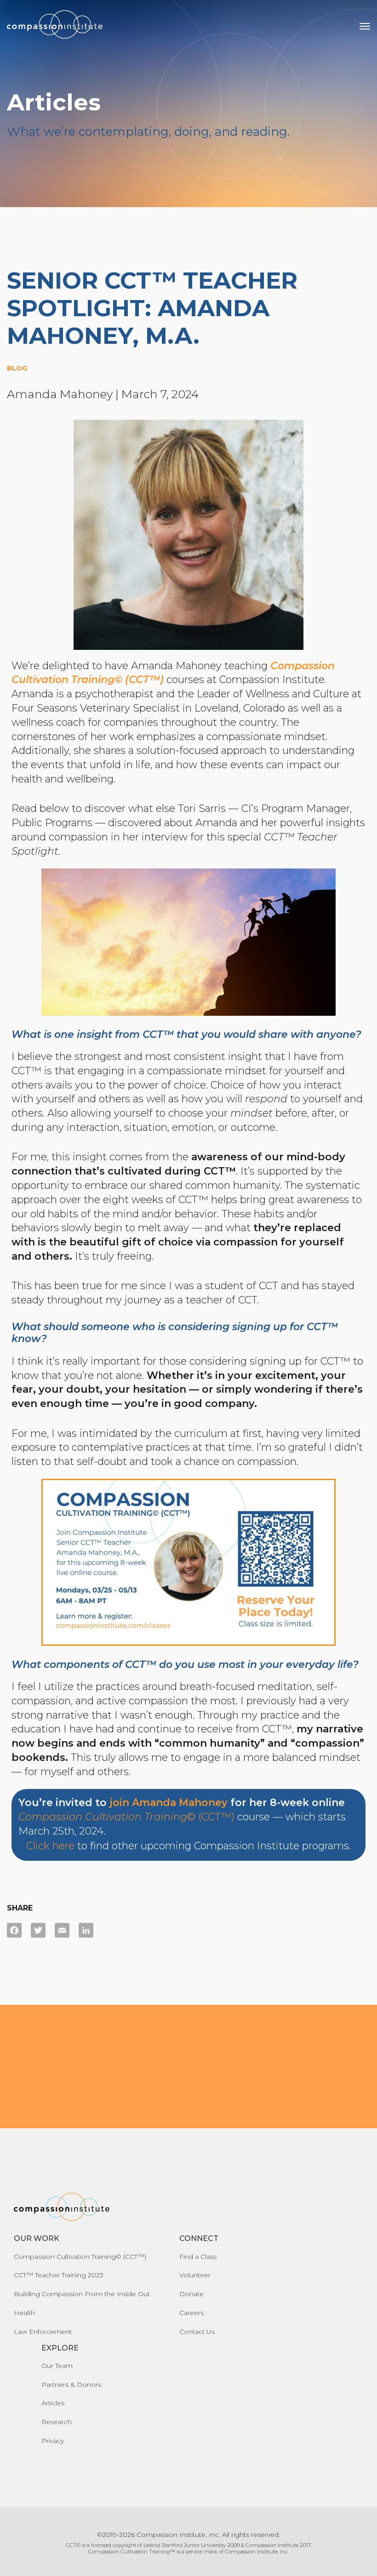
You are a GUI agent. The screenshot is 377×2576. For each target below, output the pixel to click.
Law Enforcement (43, 2332)
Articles (53, 2403)
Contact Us (197, 2332)
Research (57, 2422)
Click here (50, 1846)
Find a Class (198, 2257)
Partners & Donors (71, 2385)
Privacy (53, 2441)
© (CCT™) (126, 1817)
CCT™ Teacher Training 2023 (59, 2275)
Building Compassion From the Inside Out (82, 2294)
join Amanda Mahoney (169, 1803)
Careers (191, 2313)
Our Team (57, 2366)
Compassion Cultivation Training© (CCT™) (80, 2257)
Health (24, 2313)
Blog (17, 368)
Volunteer (195, 2275)
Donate (191, 2294)
